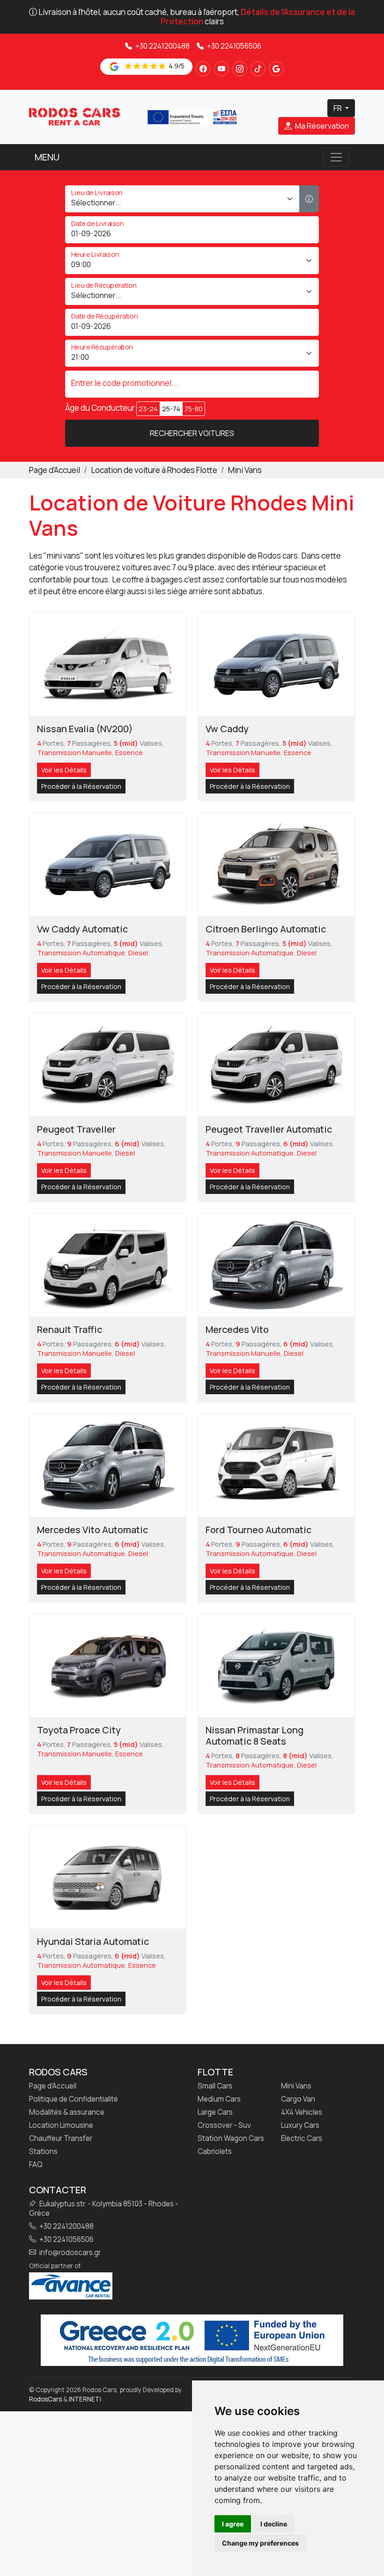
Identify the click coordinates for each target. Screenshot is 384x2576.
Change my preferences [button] (260, 2543)
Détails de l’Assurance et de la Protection (258, 17)
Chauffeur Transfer (61, 2139)
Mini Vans (296, 2086)
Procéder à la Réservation (81, 786)
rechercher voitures (192, 433)
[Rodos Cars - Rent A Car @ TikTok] (258, 69)
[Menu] (336, 157)
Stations (43, 2152)
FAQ (36, 2165)
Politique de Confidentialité (74, 2099)
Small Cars (215, 2086)
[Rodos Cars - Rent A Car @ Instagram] (240, 69)
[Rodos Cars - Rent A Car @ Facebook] (203, 69)
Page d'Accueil (53, 2086)
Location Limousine (61, 2125)
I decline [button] (274, 2524)
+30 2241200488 (162, 46)
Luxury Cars (300, 2125)
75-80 (194, 409)
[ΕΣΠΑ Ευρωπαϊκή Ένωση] (192, 116)
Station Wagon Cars (231, 2139)
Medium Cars (219, 2099)
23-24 (148, 409)
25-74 (171, 409)
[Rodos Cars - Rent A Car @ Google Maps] (276, 69)
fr (338, 108)
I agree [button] (233, 2524)
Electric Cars (302, 2139)
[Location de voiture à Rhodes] (74, 116)
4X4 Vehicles (302, 2112)
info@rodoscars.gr (69, 2253)
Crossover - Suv (224, 2125)
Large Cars (215, 2112)
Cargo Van (298, 2099)
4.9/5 (176, 66)
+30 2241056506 (233, 46)
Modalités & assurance (67, 2112)
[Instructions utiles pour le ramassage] (309, 199)
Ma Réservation (321, 126)
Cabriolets (215, 2152)
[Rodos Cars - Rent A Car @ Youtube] (222, 69)
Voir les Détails (64, 770)
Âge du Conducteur (100, 408)
